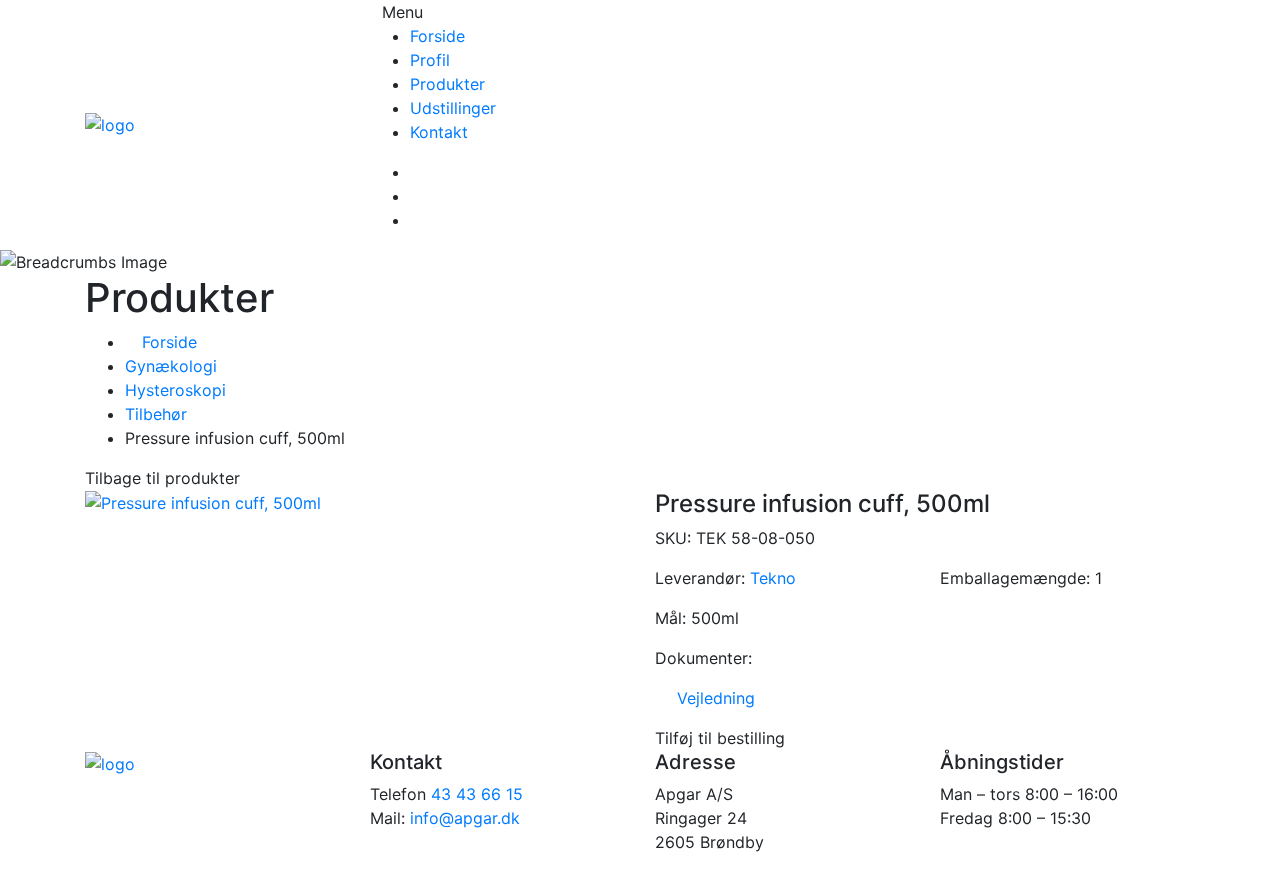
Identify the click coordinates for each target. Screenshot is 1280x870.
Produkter (447, 84)
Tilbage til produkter (162, 478)
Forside (437, 36)
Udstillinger (453, 108)
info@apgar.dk (465, 818)
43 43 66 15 (477, 794)
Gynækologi (171, 366)
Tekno (773, 578)
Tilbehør (156, 414)
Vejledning (711, 698)
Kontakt (439, 132)
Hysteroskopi (175, 390)
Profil (430, 60)
